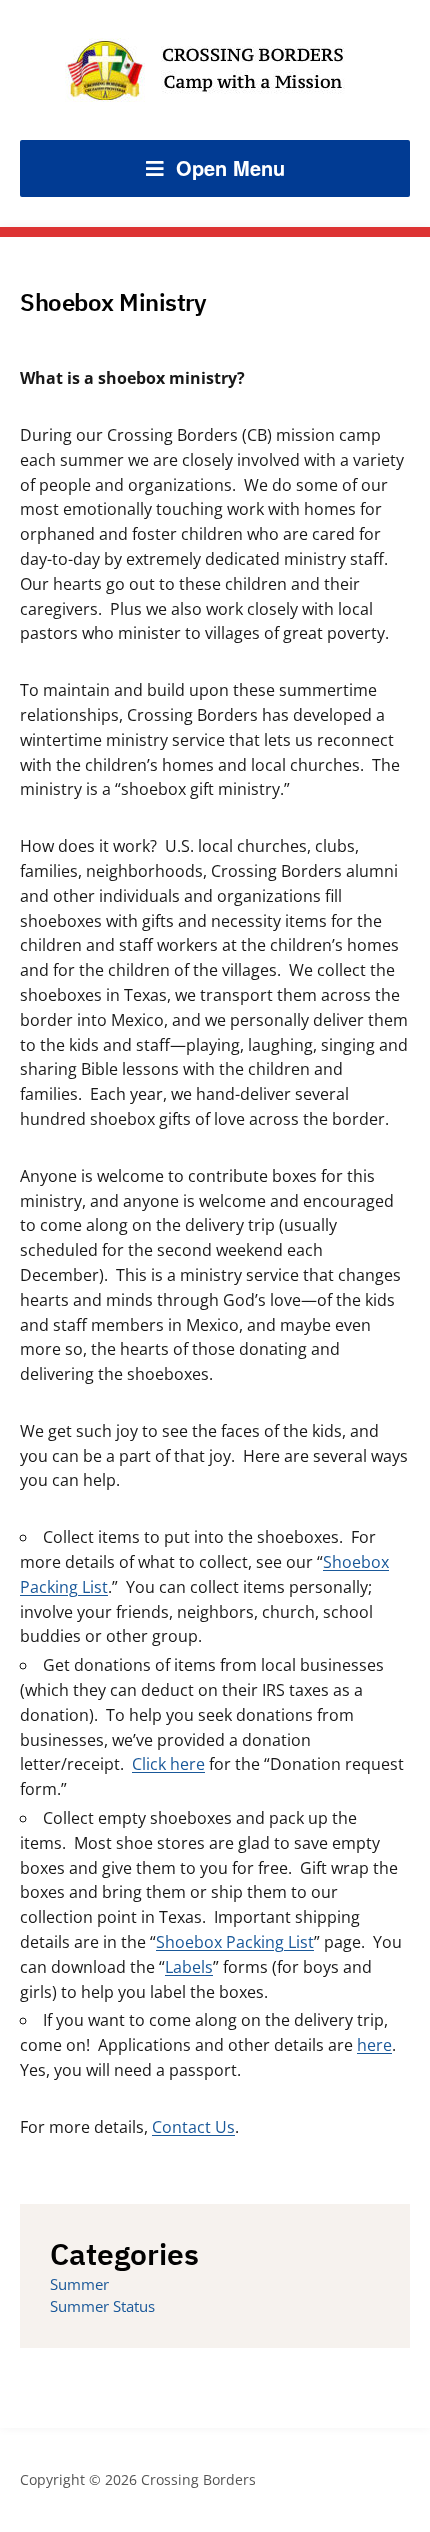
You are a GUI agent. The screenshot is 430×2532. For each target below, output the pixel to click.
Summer (79, 2284)
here (374, 2045)
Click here (168, 1764)
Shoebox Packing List (235, 1942)
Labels (189, 1967)
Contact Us (193, 2127)
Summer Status (102, 2306)
